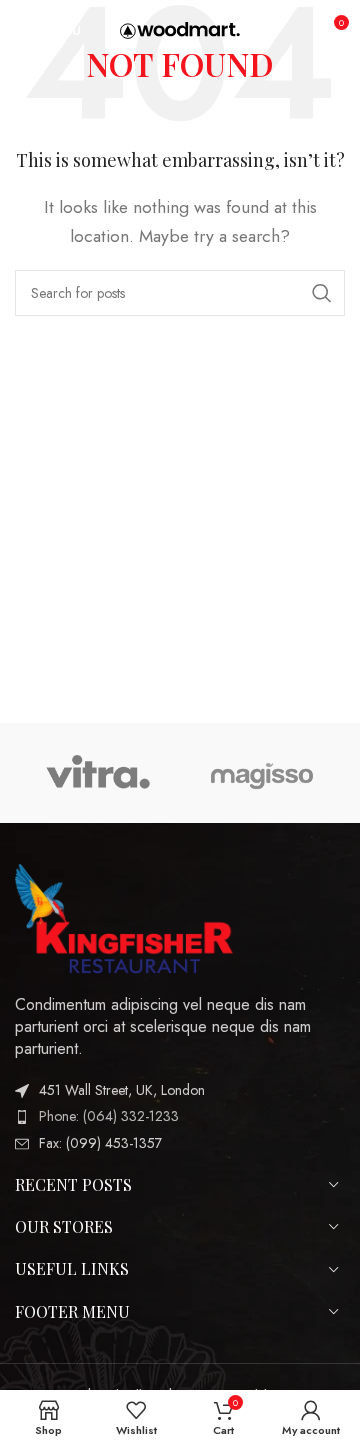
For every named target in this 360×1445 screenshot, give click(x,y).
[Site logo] (180, 28)
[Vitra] (97, 773)
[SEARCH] (322, 293)
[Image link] (125, 916)
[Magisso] (262, 773)
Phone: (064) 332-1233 (109, 1116)
